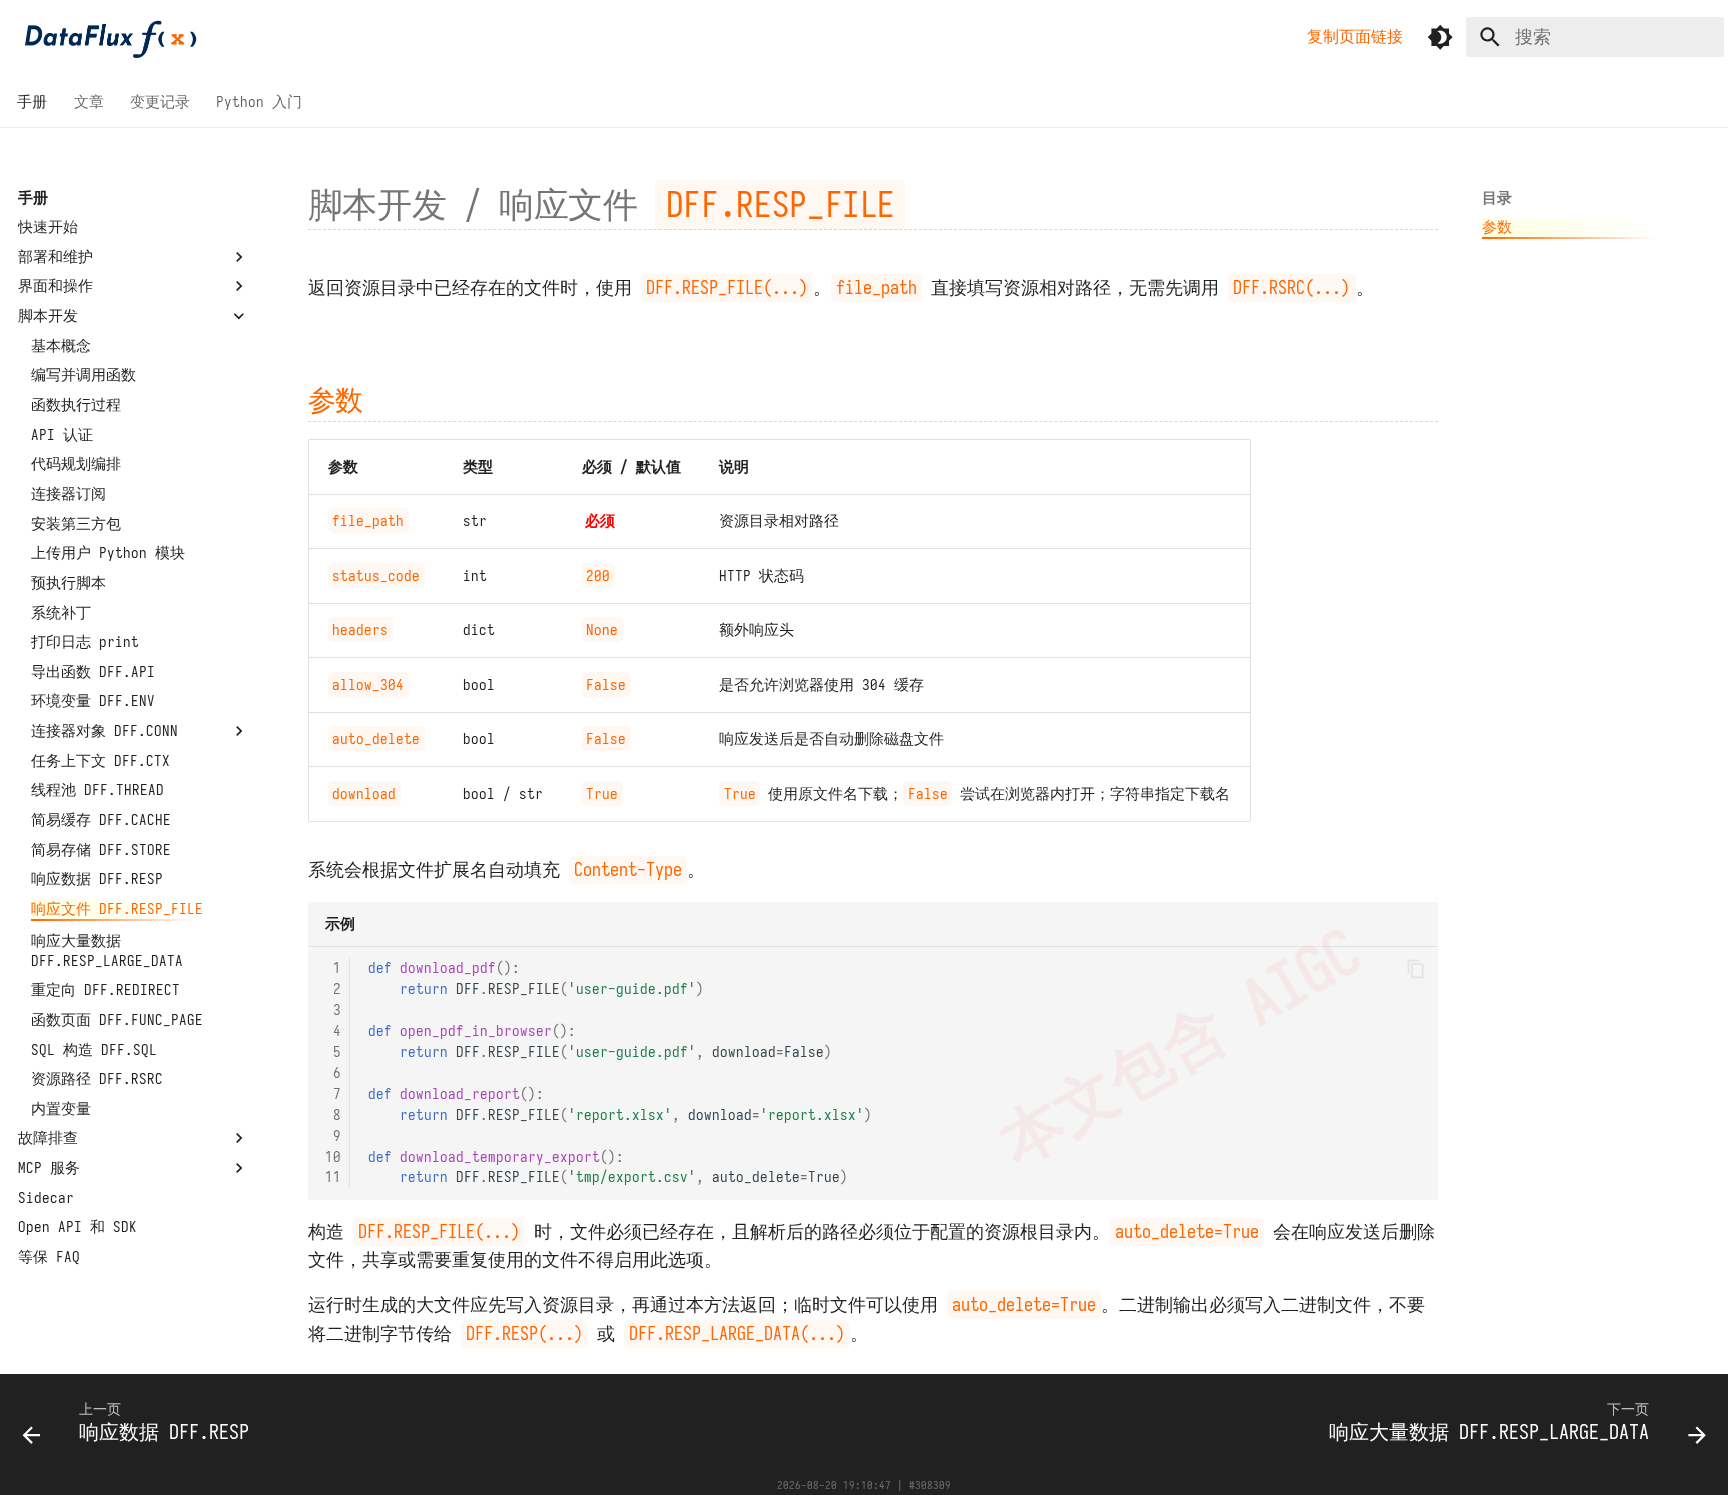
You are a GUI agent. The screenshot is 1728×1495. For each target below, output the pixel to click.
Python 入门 (260, 101)
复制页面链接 (1355, 36)
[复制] (1415, 969)
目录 (1497, 197)
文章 (89, 101)
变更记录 (160, 101)
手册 (33, 101)
